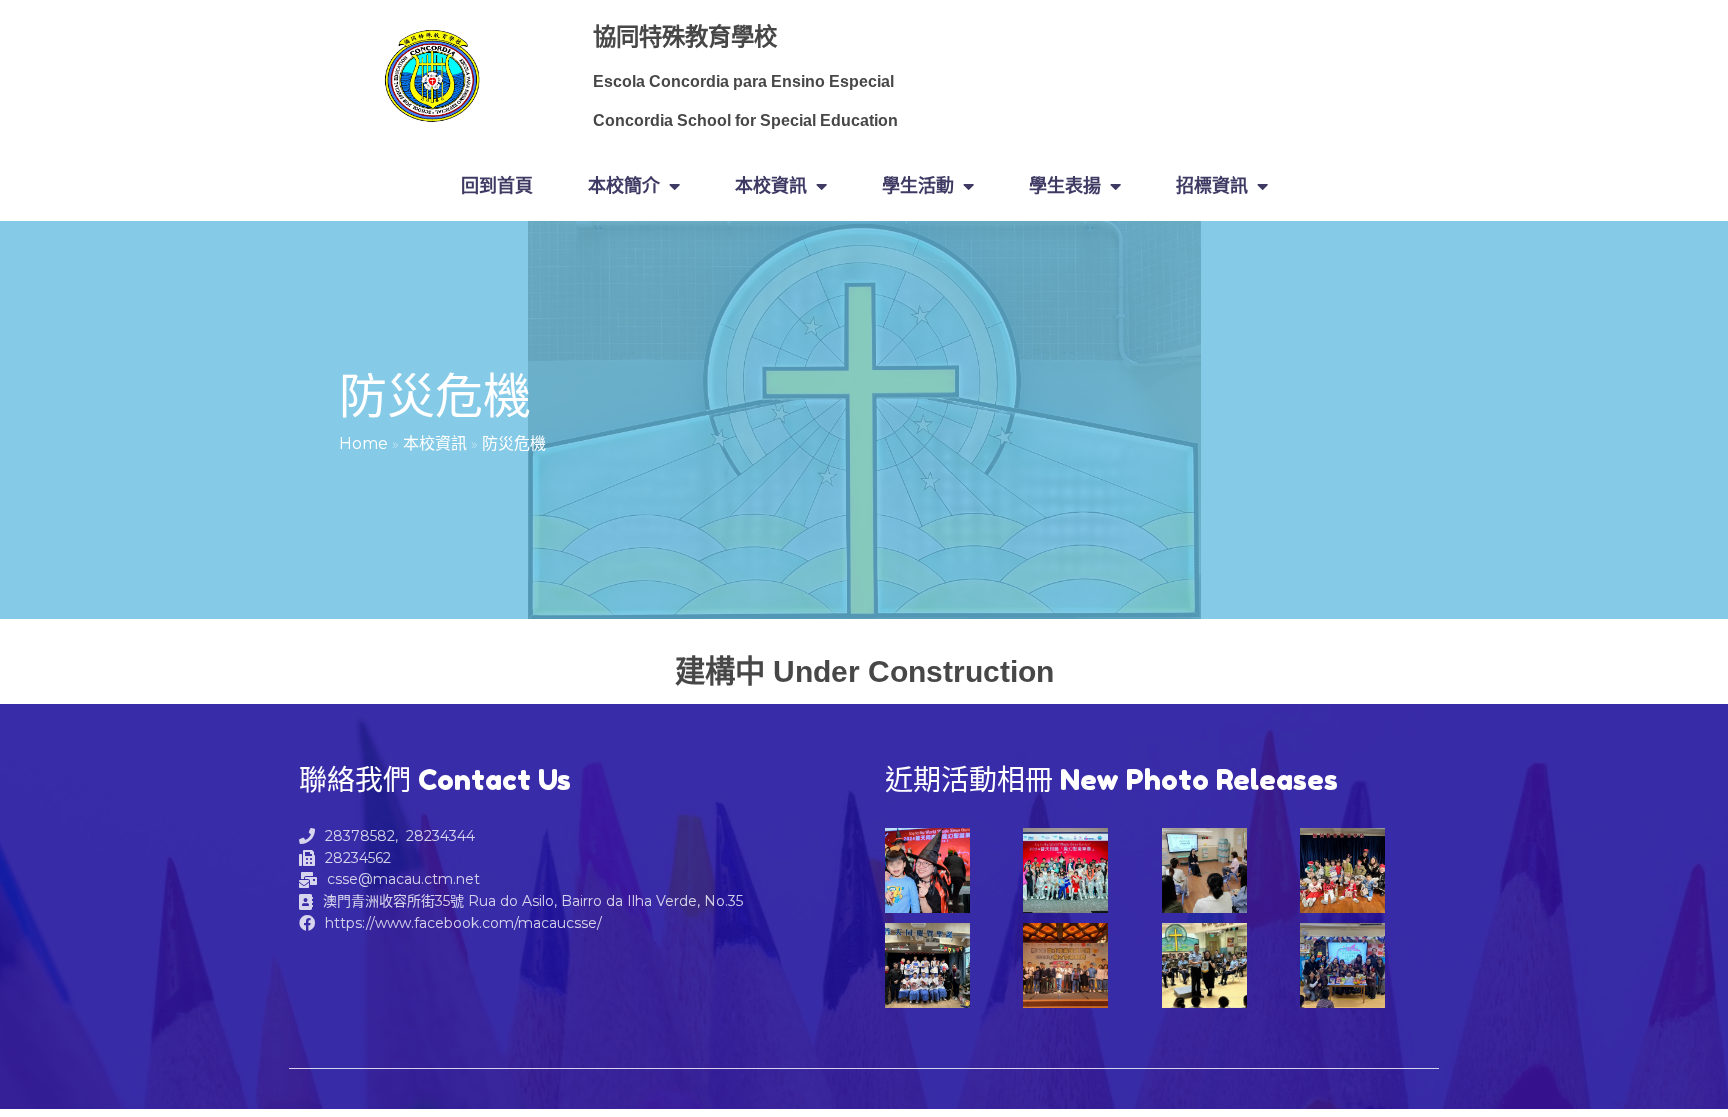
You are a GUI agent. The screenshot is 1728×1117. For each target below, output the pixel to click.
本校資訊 (435, 443)
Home (363, 443)
